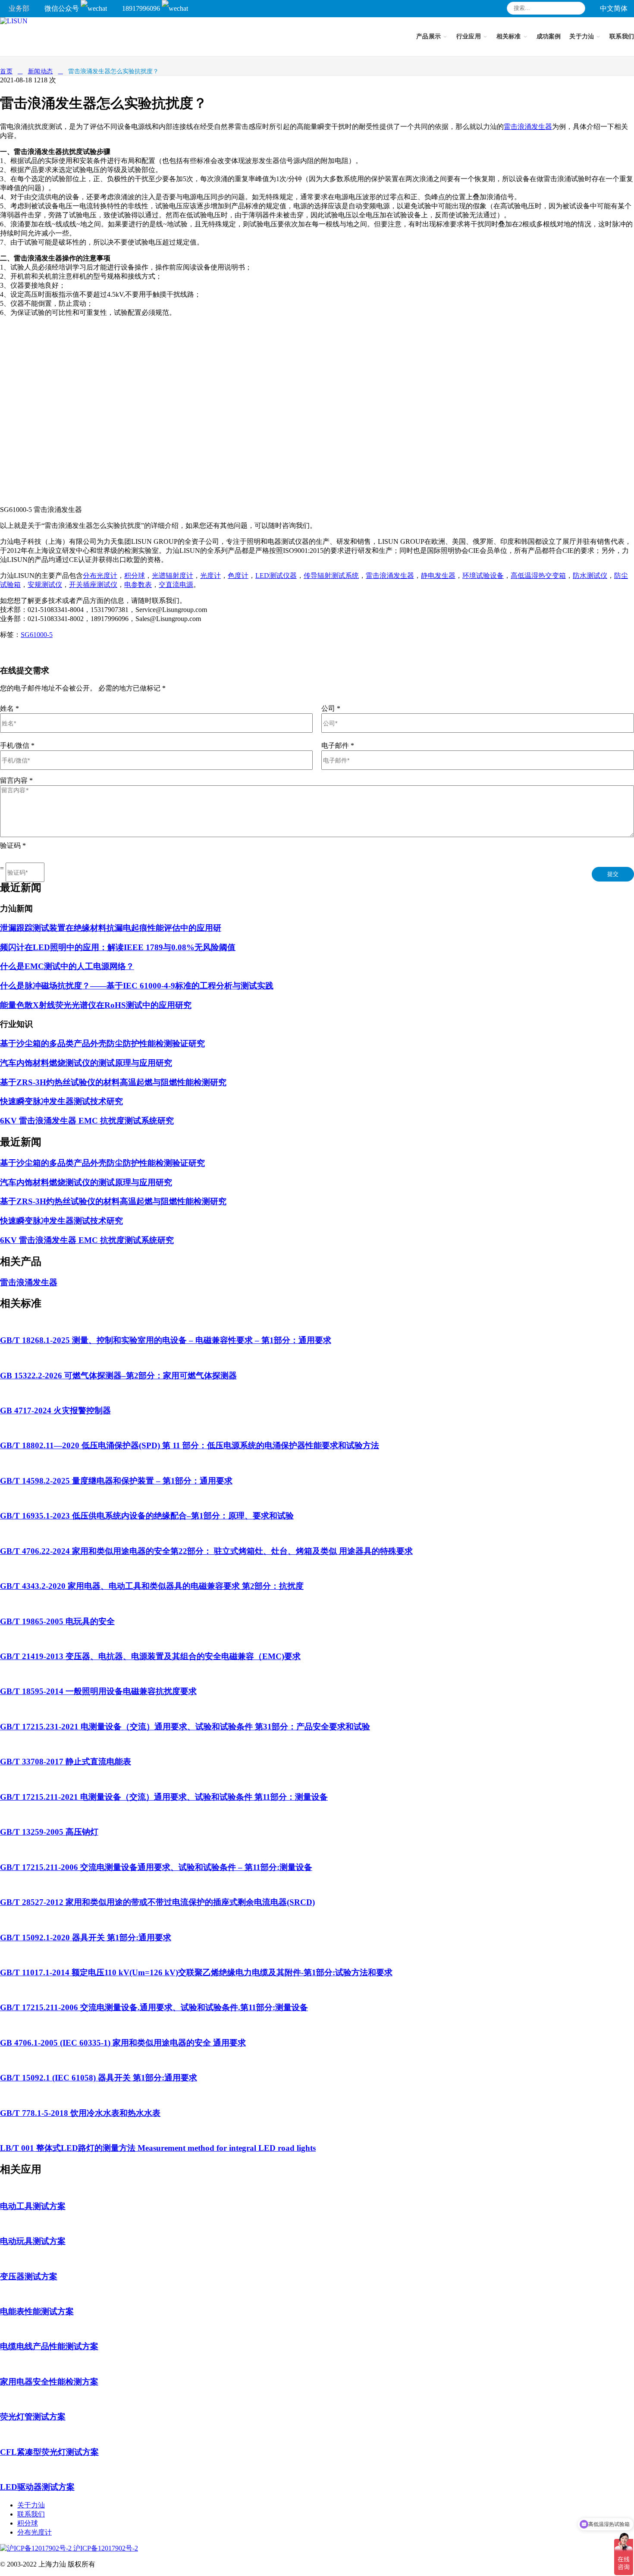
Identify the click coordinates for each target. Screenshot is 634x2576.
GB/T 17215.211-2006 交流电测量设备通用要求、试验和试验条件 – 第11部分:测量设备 (156, 1867)
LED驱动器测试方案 (37, 2487)
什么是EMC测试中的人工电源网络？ (67, 966)
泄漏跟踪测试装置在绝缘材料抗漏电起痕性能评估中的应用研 (111, 928)
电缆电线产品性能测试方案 (49, 2346)
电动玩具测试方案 (33, 2241)
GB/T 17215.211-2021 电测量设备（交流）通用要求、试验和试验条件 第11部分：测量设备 (164, 1797)
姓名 (9, 708)
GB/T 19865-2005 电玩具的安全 (57, 1621)
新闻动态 (41, 71)
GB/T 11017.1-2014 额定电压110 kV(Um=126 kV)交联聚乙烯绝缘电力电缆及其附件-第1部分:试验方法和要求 (196, 1972)
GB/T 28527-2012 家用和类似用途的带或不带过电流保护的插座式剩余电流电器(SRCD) (157, 1902)
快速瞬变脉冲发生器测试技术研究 (61, 1101)
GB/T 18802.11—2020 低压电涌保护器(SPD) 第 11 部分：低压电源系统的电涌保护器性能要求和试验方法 (190, 1445)
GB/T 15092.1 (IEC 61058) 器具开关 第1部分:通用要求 (99, 2078)
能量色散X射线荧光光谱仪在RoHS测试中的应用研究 (96, 1005)
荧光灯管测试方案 (33, 2417)
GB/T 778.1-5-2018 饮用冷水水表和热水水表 (80, 2113)
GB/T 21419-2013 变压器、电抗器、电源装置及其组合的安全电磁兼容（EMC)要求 (150, 1656)
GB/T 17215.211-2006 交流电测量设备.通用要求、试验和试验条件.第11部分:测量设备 (154, 2007)
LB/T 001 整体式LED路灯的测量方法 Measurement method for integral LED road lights (158, 2148)
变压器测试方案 (29, 2276)
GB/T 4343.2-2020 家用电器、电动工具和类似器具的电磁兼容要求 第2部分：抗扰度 (152, 1586)
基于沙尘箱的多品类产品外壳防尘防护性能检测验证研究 (102, 1043)
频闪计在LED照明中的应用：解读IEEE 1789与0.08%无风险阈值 (118, 947)
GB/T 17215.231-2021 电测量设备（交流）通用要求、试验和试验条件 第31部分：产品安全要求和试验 (185, 1727)
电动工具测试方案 (33, 2206)
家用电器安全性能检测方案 (49, 2382)
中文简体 (614, 8)
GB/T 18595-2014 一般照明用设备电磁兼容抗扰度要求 (98, 1691)
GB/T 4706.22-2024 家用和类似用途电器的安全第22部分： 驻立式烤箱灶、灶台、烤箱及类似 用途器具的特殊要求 (206, 1551)
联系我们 (31, 2514)
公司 (331, 708)
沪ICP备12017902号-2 (105, 2548)
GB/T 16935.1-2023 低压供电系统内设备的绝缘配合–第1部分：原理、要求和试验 (147, 1516)
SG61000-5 (37, 635)
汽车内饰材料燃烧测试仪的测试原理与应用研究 (86, 1063)
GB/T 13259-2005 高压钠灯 (49, 1832)
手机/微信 (17, 745)
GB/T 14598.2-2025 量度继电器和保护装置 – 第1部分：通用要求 (116, 1481)
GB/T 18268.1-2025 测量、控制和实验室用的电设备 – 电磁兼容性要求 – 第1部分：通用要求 (166, 1340)
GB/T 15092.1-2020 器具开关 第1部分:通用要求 (86, 1937)
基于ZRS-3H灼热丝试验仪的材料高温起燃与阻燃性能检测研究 (113, 1082)
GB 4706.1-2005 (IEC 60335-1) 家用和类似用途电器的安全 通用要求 (123, 2043)
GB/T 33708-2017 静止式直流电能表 (66, 1762)
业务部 (19, 8)
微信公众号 (63, 8)
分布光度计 (35, 2532)
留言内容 (16, 780)
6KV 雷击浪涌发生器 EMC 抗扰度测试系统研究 (87, 1121)
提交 (613, 874)
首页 (6, 71)
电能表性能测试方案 (37, 2311)
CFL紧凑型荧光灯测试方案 (49, 2452)
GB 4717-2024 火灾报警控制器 (55, 1410)
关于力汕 (31, 2505)
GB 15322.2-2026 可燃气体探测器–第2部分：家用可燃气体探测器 (118, 1376)
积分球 (28, 2523)
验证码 (13, 846)
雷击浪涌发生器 (528, 127)
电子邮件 (338, 745)
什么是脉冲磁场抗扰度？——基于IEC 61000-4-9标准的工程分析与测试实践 (137, 986)
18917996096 (142, 8)
